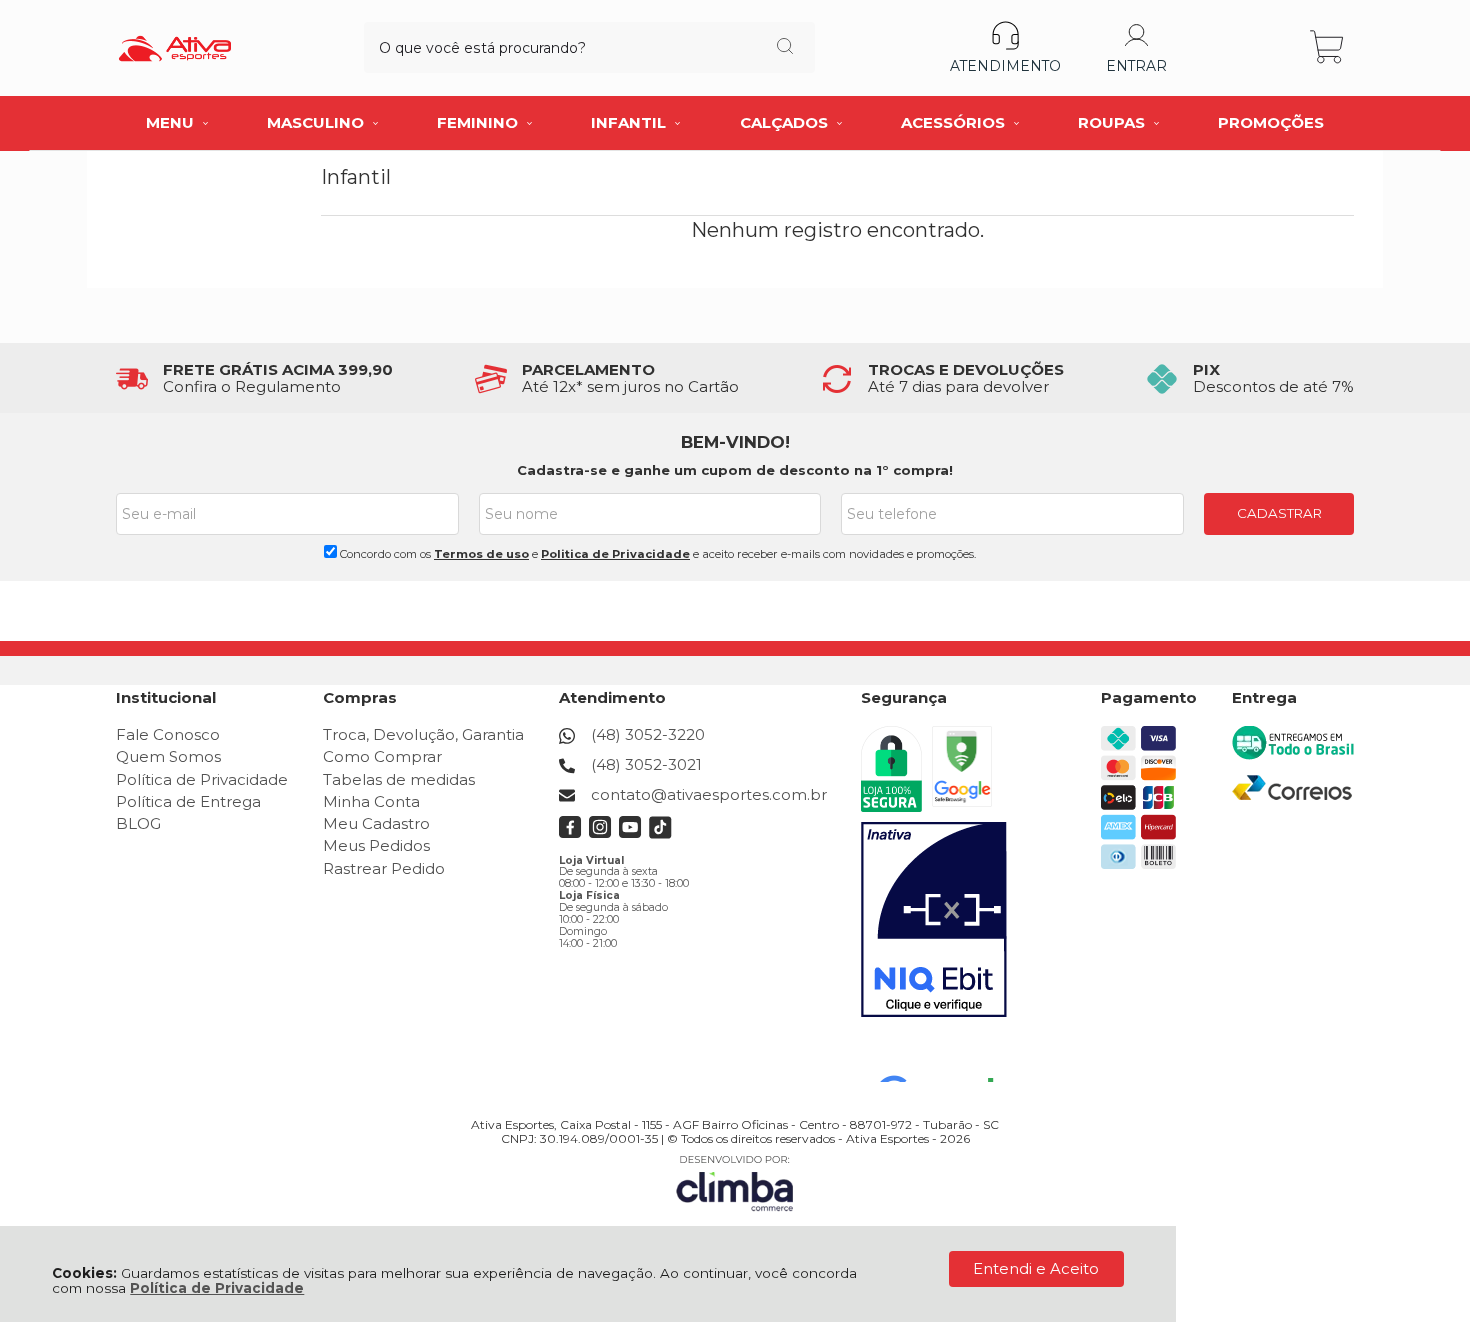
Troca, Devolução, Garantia (423, 734)
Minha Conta (371, 801)
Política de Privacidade (217, 1288)
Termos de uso (481, 554)
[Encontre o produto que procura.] (785, 48)
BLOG (138, 823)
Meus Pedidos (376, 845)
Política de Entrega (188, 801)
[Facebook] (570, 833)
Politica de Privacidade (615, 554)
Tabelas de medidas (399, 779)
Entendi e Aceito (1036, 1268)
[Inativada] (934, 920)
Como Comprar (382, 756)
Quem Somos (168, 756)
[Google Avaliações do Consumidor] (943, 1055)
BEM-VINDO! (735, 442)
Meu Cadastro (376, 823)
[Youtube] (630, 833)
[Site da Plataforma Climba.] (735, 1182)
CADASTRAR (1279, 513)
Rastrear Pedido (384, 868)
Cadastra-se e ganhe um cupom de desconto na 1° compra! (735, 470)
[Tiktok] (660, 833)
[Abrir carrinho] (1328, 47)
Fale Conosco (168, 734)
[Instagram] (600, 833)
